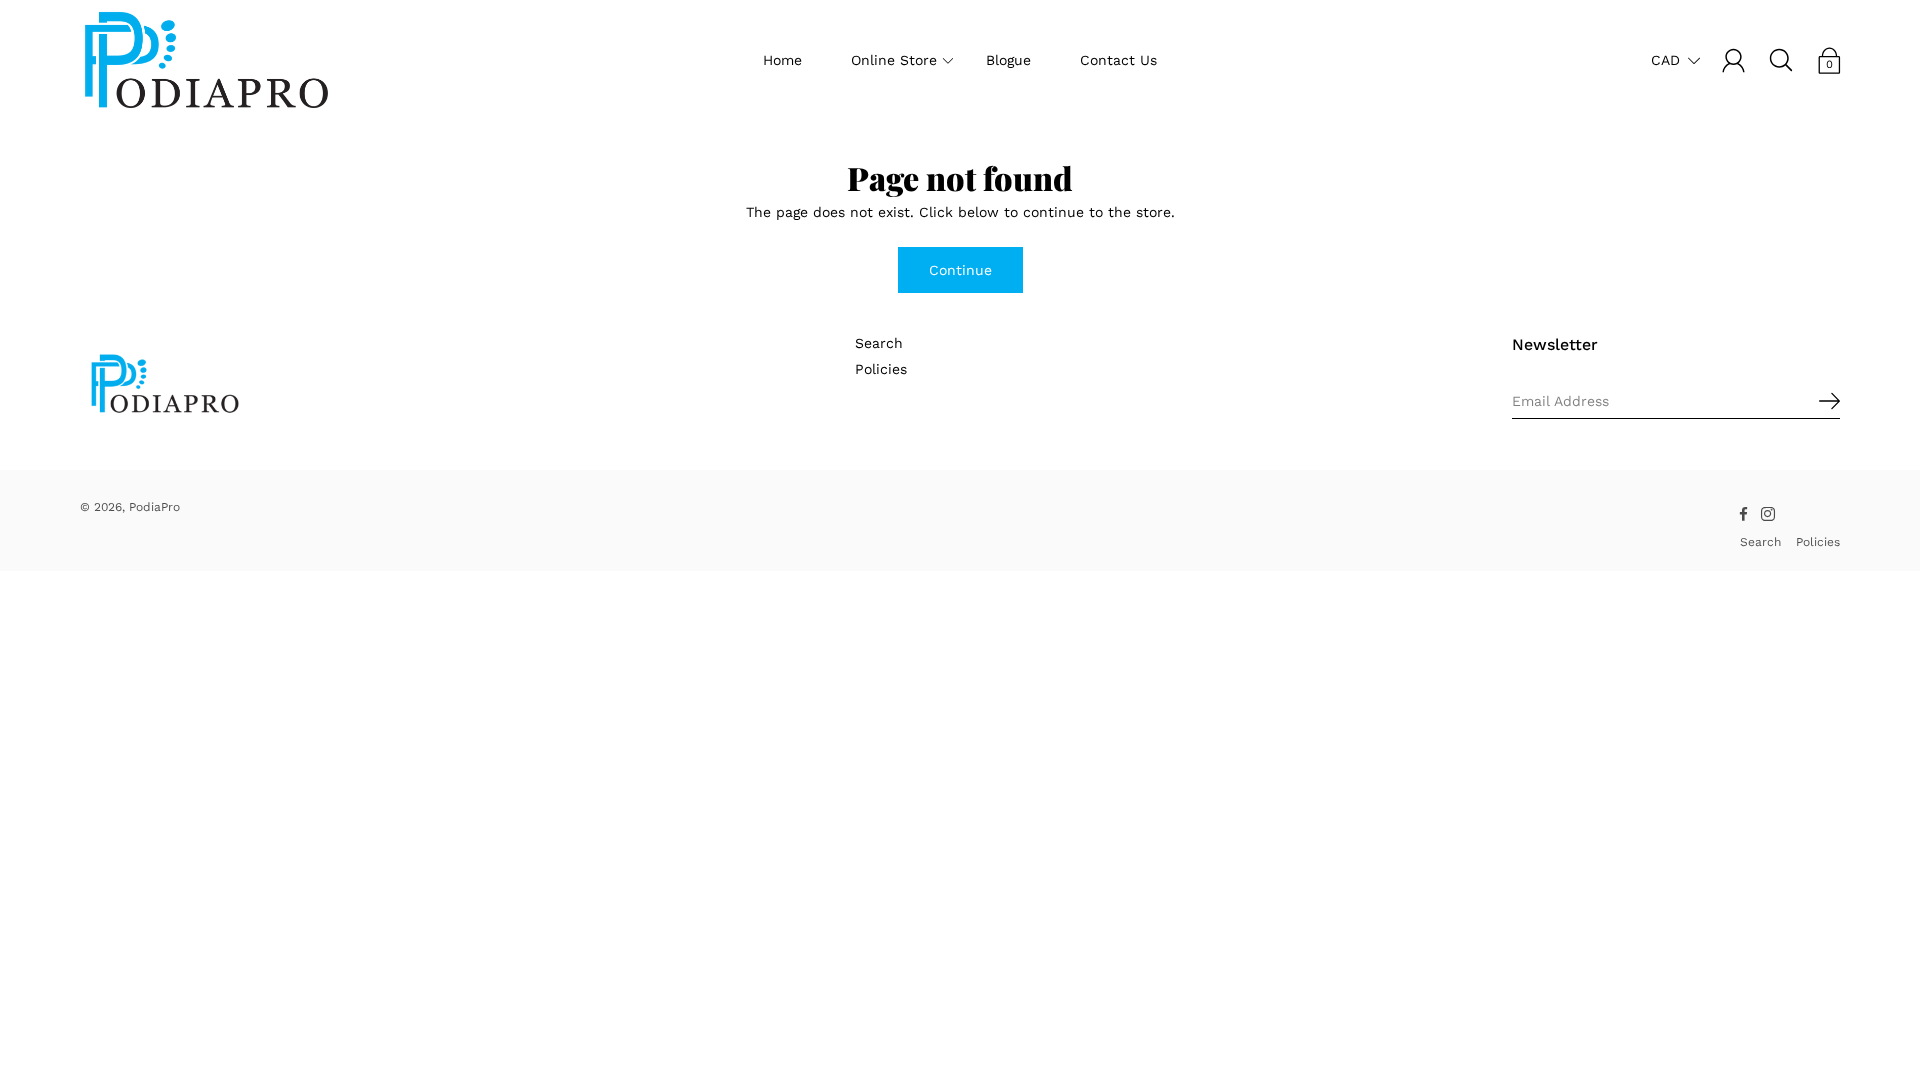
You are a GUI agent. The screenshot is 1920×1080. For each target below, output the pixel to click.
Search (879, 343)
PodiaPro (154, 507)
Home (782, 60)
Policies (881, 369)
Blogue (1008, 60)
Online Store (894, 60)
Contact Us (1118, 60)
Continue (960, 270)
